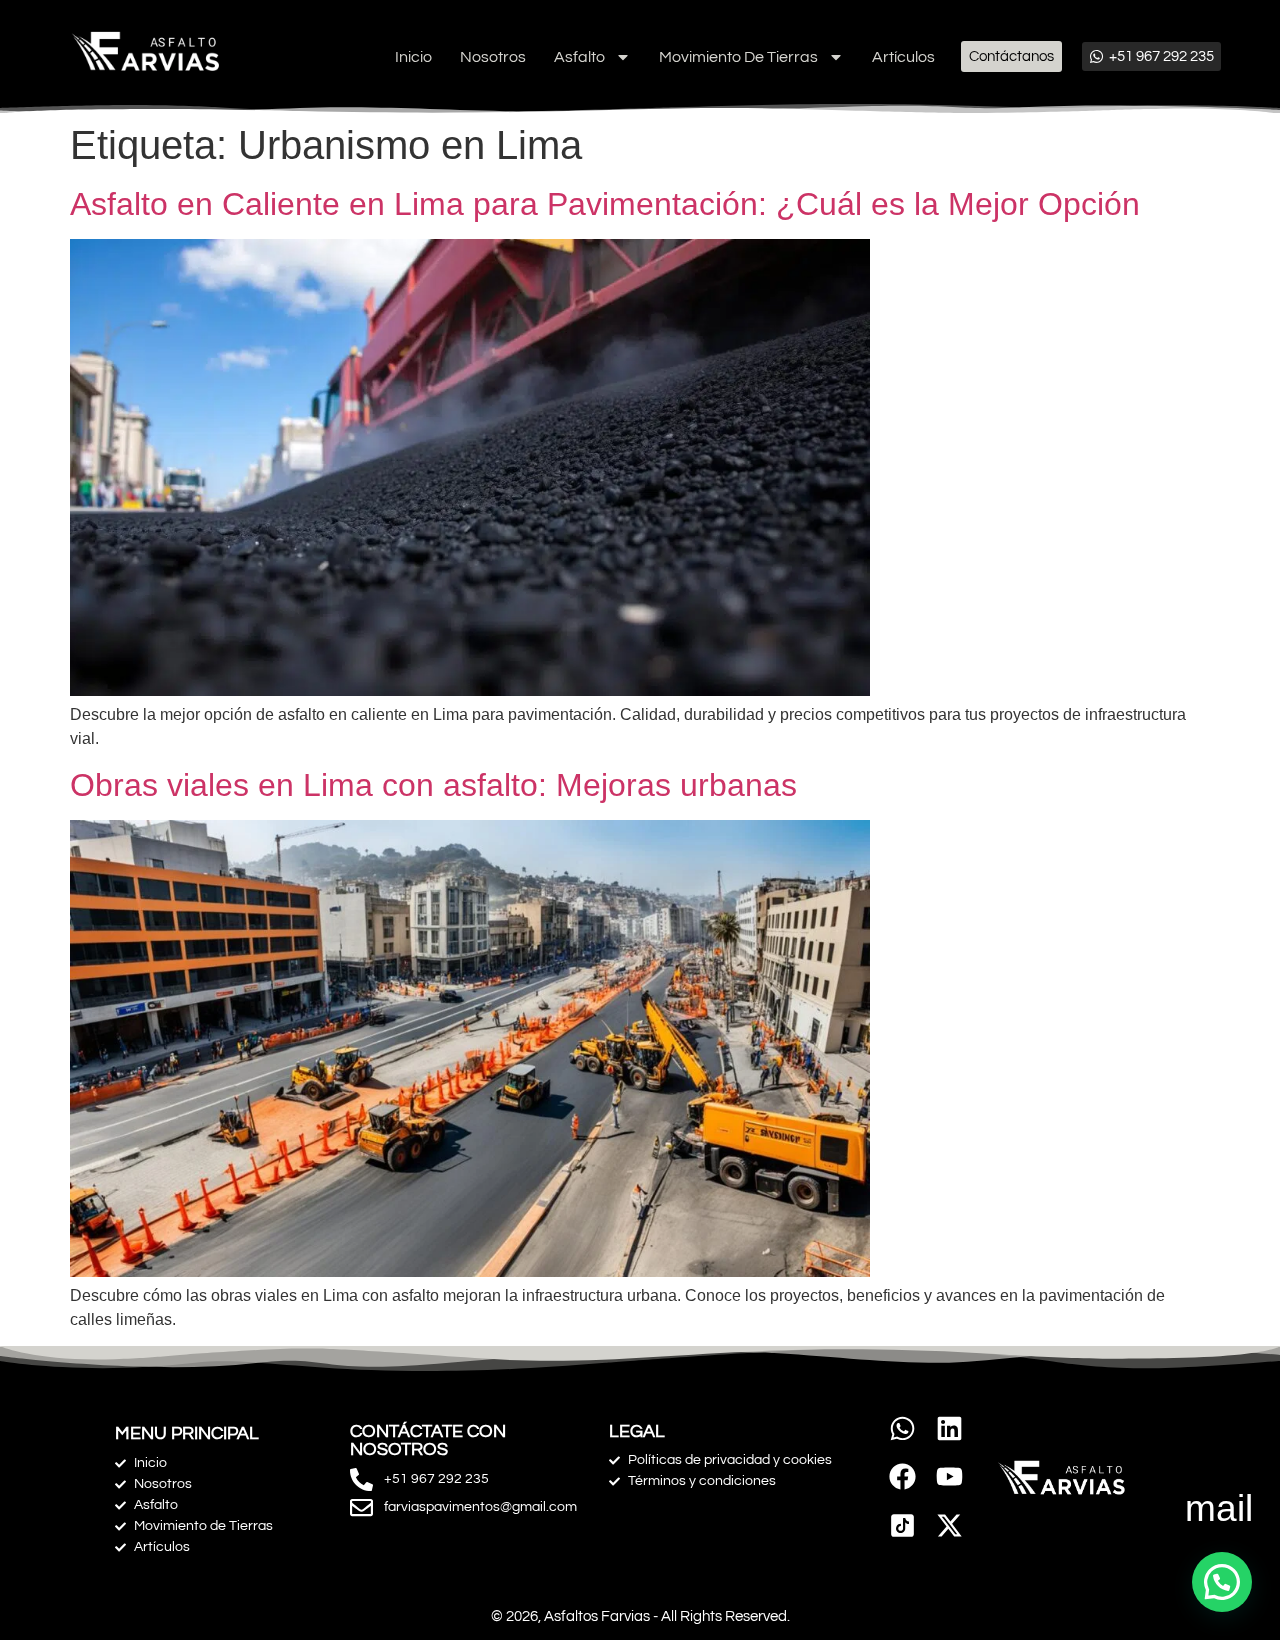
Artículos (903, 57)
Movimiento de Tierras (738, 57)
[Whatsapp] (902, 1428)
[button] (1222, 1582)
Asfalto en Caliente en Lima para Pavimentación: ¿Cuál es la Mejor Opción (605, 204)
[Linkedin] (949, 1428)
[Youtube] (949, 1476)
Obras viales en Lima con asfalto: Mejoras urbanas (433, 785)
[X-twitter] (949, 1525)
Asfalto (579, 57)
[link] (902, 1525)
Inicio (413, 57)
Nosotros (493, 57)
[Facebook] (902, 1476)
